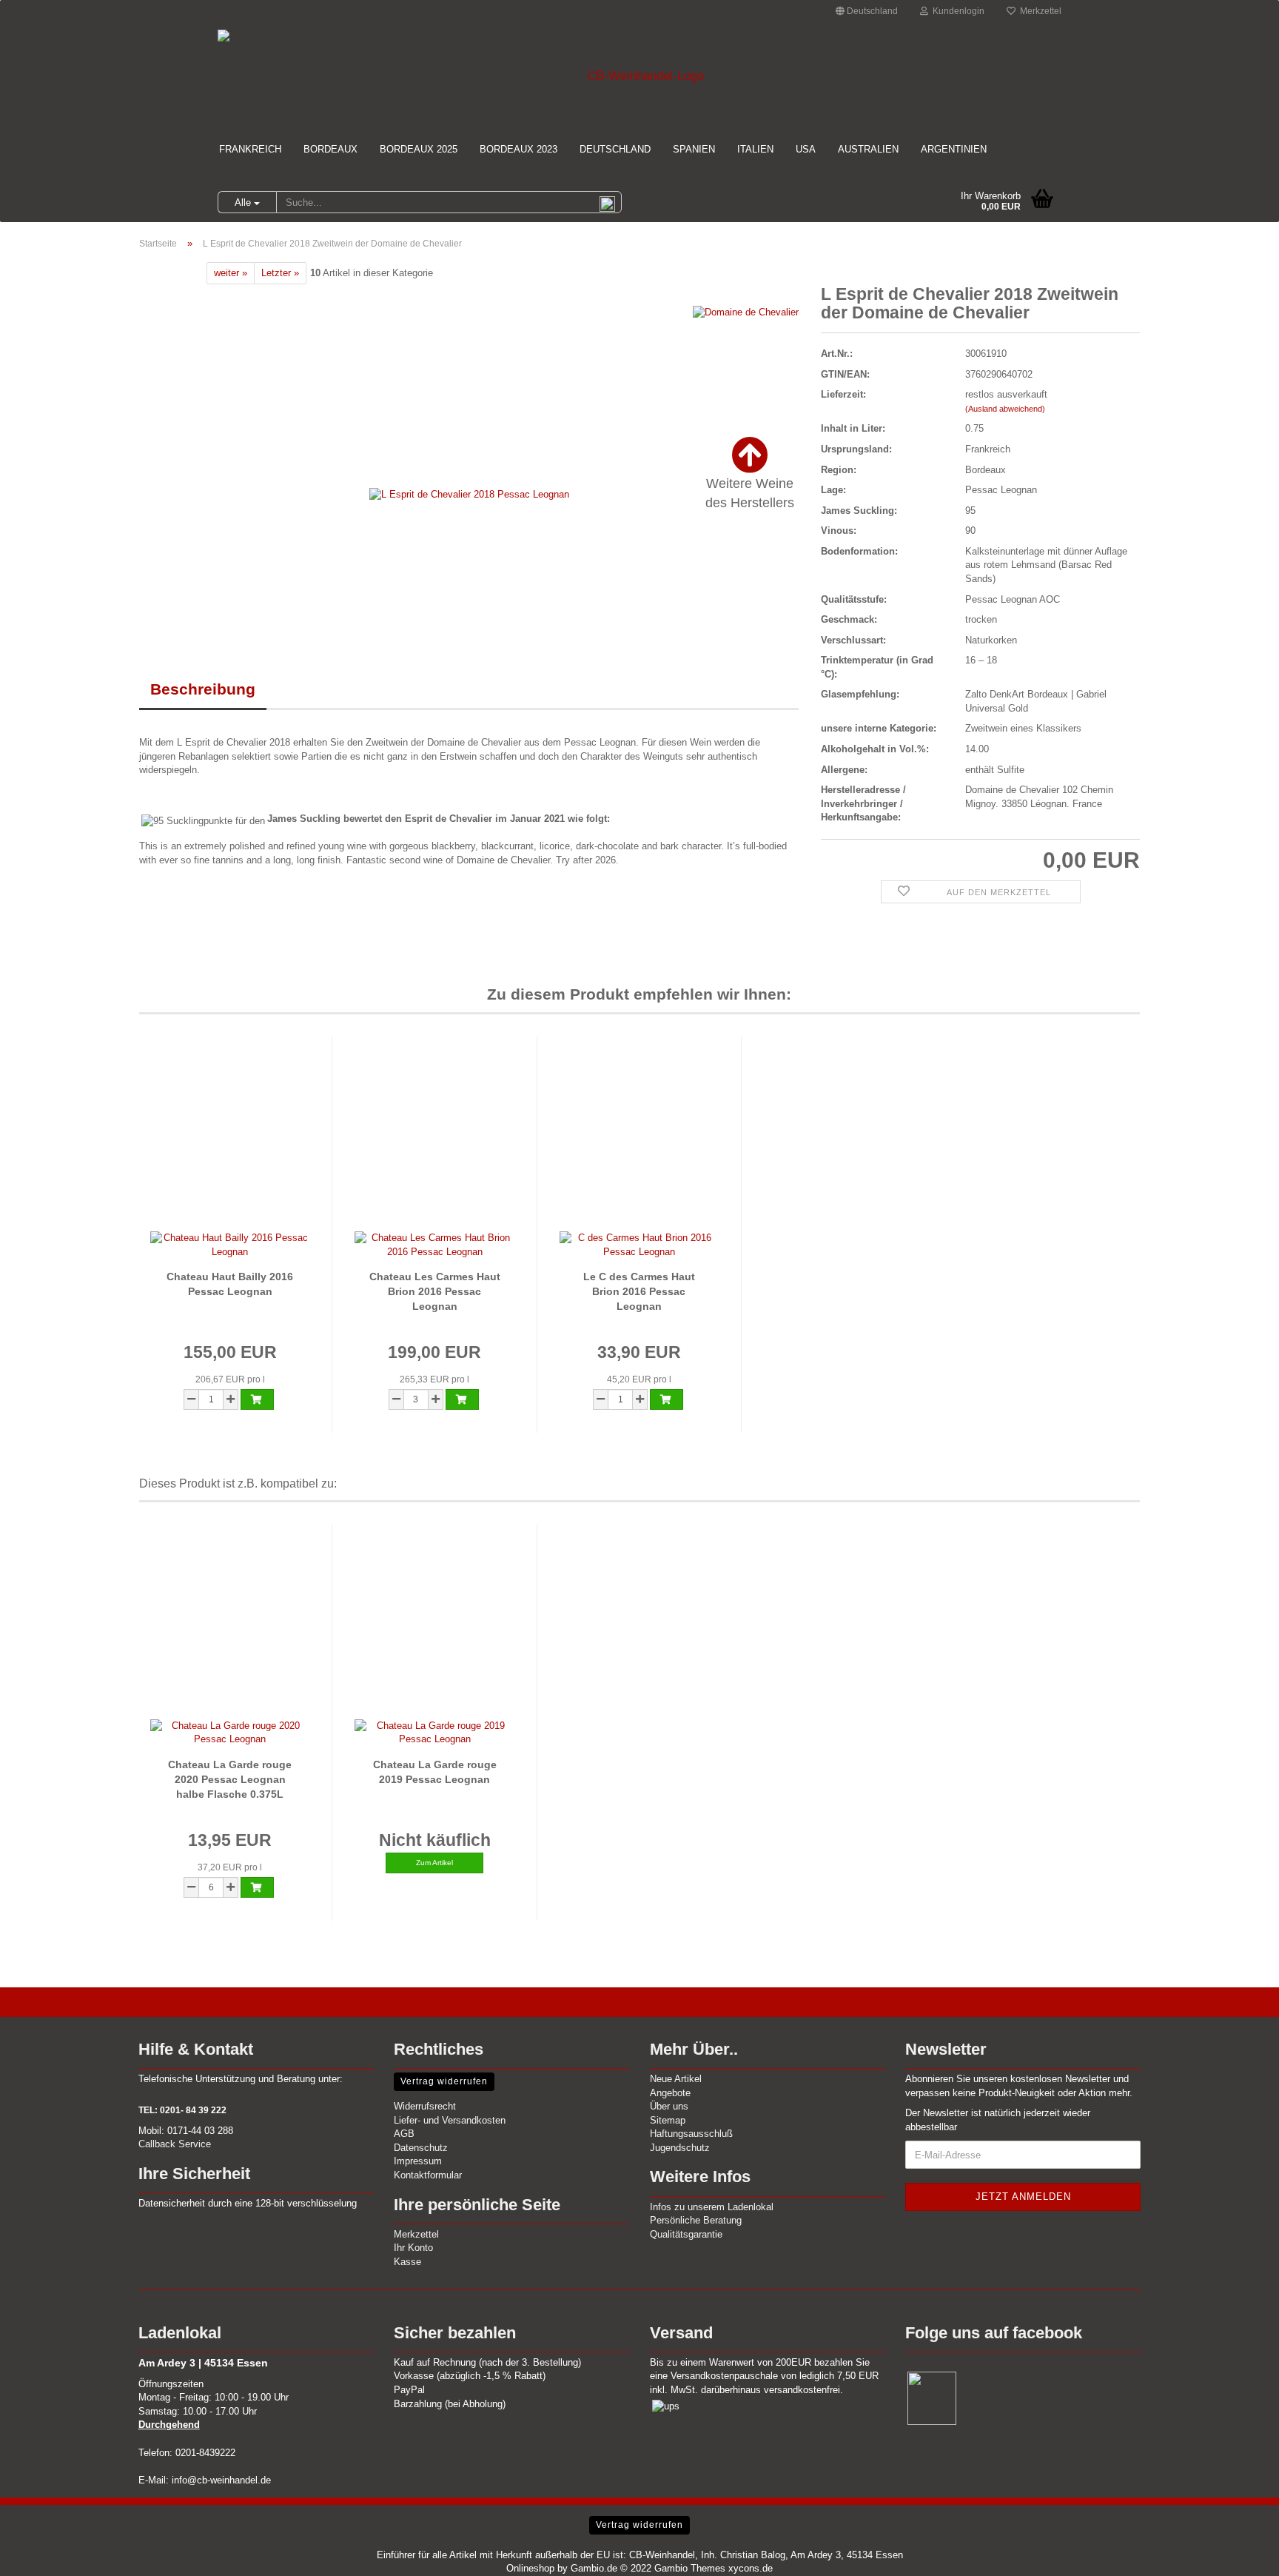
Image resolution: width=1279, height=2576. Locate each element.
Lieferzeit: (843, 394)
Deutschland (615, 149)
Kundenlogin (956, 11)
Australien (868, 149)
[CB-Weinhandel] (639, 76)
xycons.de (751, 2568)
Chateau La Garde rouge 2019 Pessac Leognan (435, 1772)
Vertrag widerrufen (444, 2081)
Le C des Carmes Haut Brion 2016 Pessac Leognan (639, 1291)
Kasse (407, 2262)
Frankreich (250, 149)
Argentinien (954, 149)
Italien (755, 149)
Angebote (670, 2093)
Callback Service (175, 2144)
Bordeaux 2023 (518, 149)
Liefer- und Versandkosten (450, 2120)
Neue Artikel (676, 2079)
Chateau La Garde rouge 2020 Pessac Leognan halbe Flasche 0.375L (230, 1779)
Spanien (694, 149)
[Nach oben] (1238, 2554)
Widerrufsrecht (425, 2106)
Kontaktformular (428, 2175)
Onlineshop (530, 2568)
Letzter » (280, 273)
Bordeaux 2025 (419, 149)
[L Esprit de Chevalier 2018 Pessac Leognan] (469, 494)
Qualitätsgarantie (686, 2234)
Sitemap (668, 2120)
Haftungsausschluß (691, 2134)
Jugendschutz (680, 2148)
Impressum (418, 2161)
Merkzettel (1038, 11)
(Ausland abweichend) (1005, 409)
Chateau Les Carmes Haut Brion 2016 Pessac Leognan (435, 1291)
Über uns (669, 2106)
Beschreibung (203, 689)
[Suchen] (608, 203)
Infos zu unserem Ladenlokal (712, 2207)
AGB (404, 2134)
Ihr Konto (413, 2248)
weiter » (231, 273)
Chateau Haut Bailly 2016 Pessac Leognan (230, 1284)
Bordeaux (330, 149)
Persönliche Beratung (696, 2220)
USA (806, 149)
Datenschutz (421, 2148)
